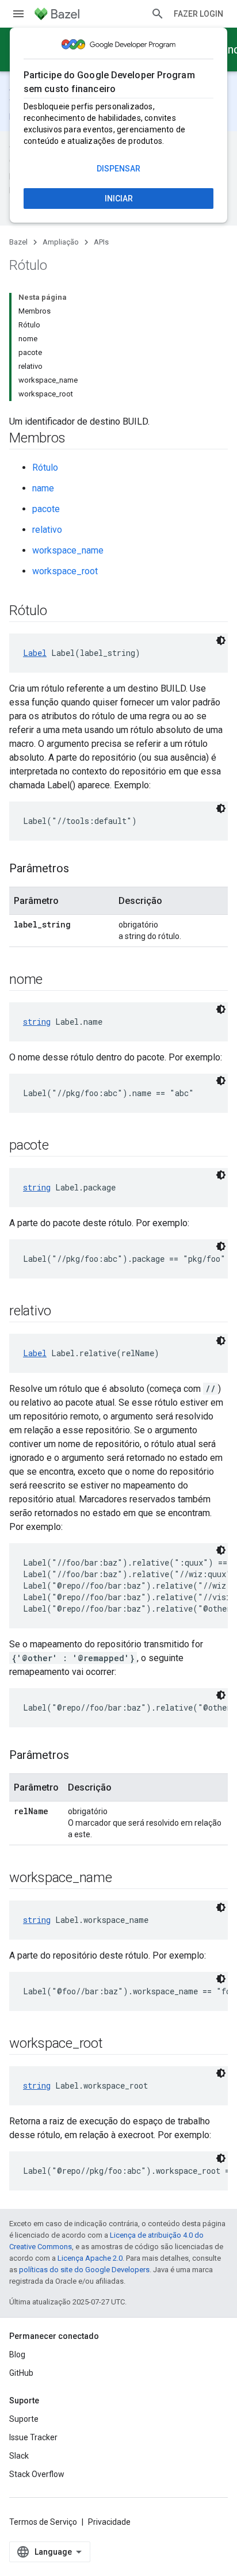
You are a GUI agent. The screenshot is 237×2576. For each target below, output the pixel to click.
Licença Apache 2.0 (90, 2258)
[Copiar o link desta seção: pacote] (60, 1146)
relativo (47, 530)
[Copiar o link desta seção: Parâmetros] (81, 869)
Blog (17, 2354)
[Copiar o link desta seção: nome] (54, 980)
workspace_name (68, 550)
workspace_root (65, 571)
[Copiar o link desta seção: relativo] (63, 1312)
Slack (19, 2456)
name (43, 488)
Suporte (24, 2419)
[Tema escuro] (221, 640)
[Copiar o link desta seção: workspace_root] (114, 2044)
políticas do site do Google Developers (84, 2270)
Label (35, 653)
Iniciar (119, 199)
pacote (46, 509)
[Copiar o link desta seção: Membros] (77, 439)
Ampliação (61, 242)
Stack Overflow (37, 2474)
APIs (101, 242)
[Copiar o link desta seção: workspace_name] (124, 1879)
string (37, 1022)
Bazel (18, 242)
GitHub (21, 2373)
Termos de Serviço (43, 2522)
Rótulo (45, 468)
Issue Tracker (33, 2437)
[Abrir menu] (18, 14)
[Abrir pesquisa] (158, 14)
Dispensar (118, 169)
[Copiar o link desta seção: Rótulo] (59, 612)
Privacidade (109, 2522)
